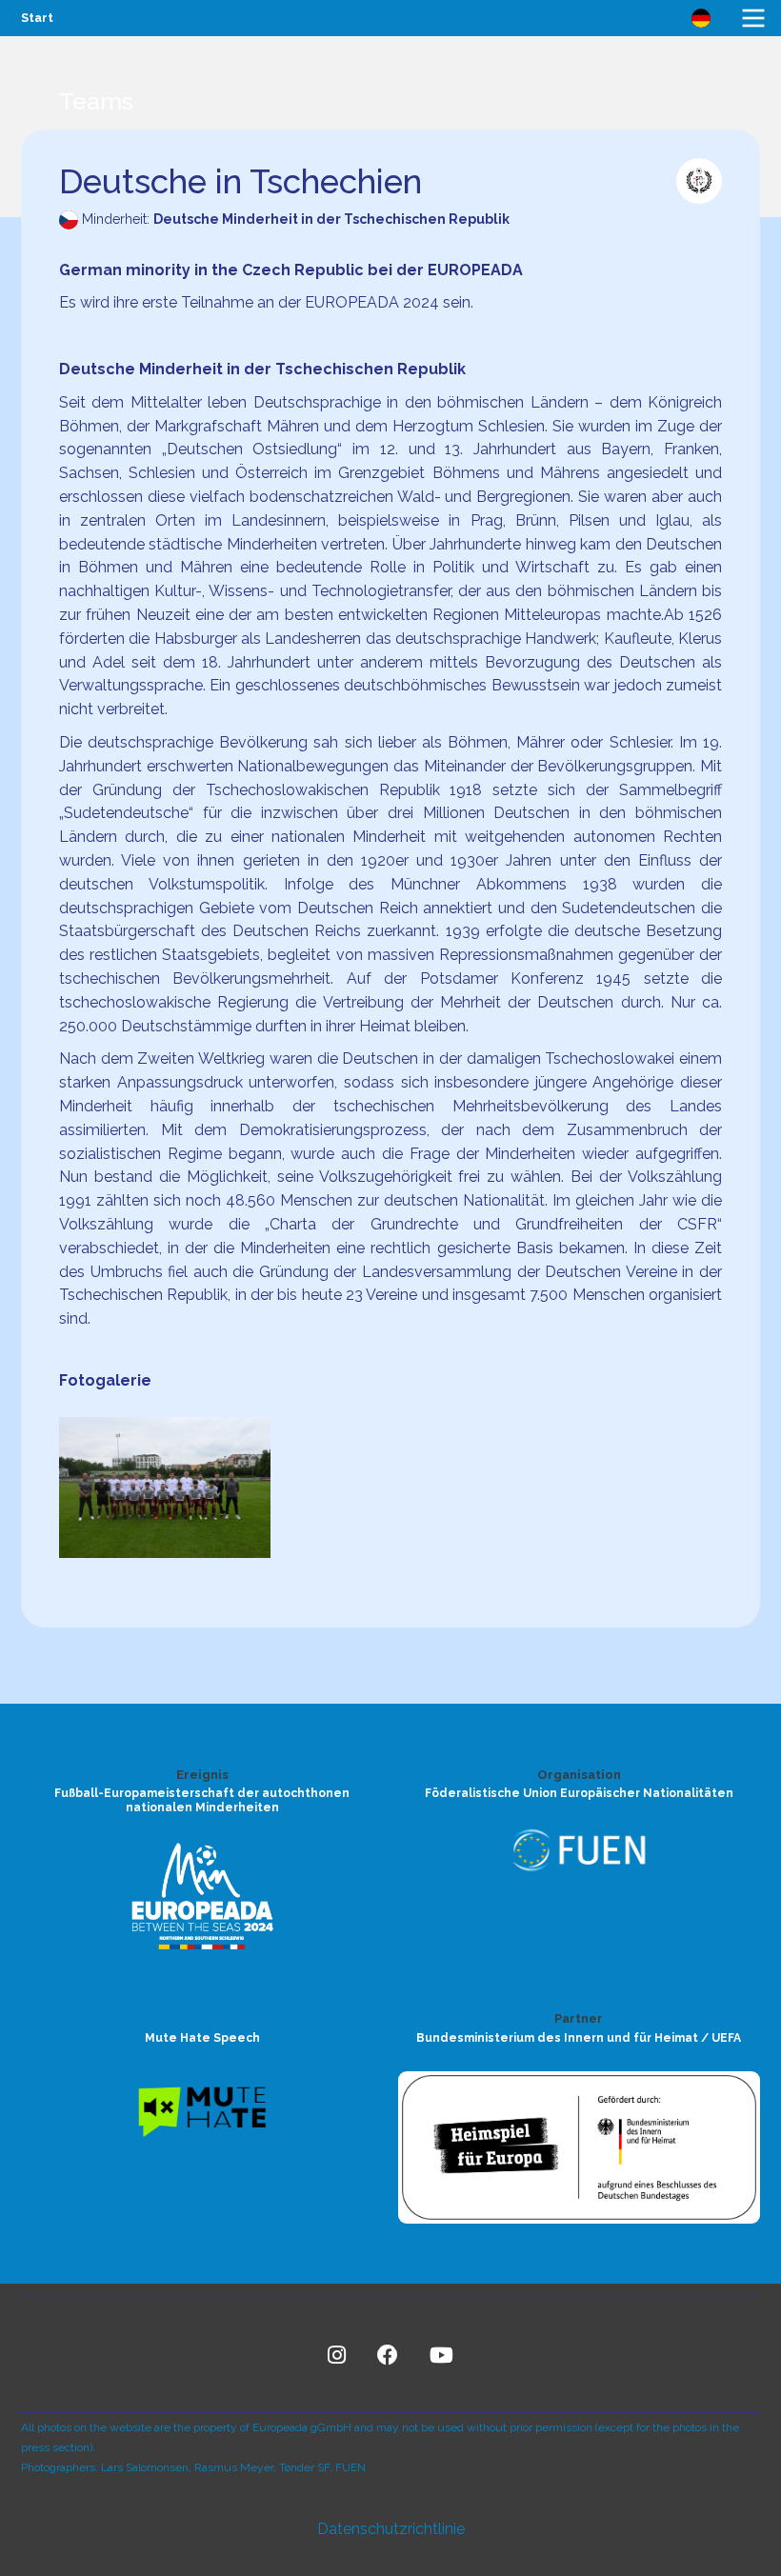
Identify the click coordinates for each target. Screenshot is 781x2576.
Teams (96, 101)
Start (37, 18)
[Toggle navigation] (753, 18)
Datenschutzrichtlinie (391, 2529)
